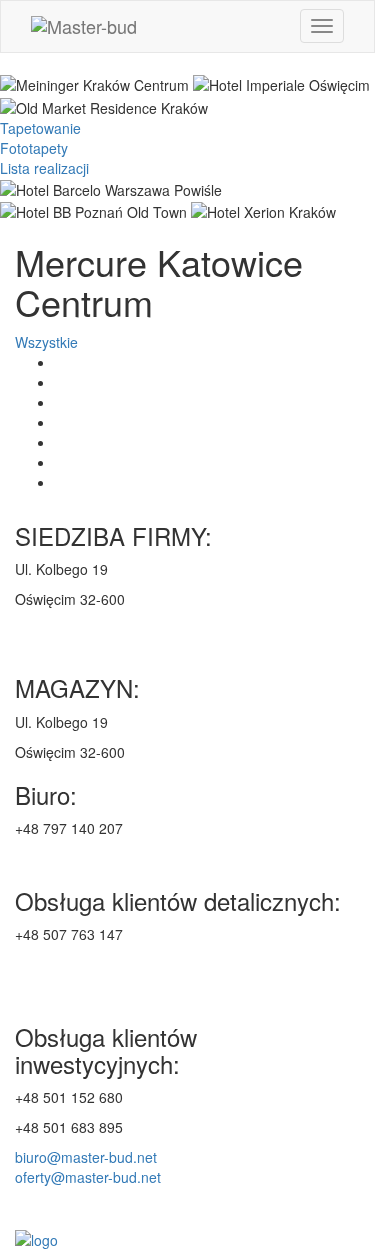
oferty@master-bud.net (88, 1177)
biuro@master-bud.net (86, 1157)
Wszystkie (46, 342)
